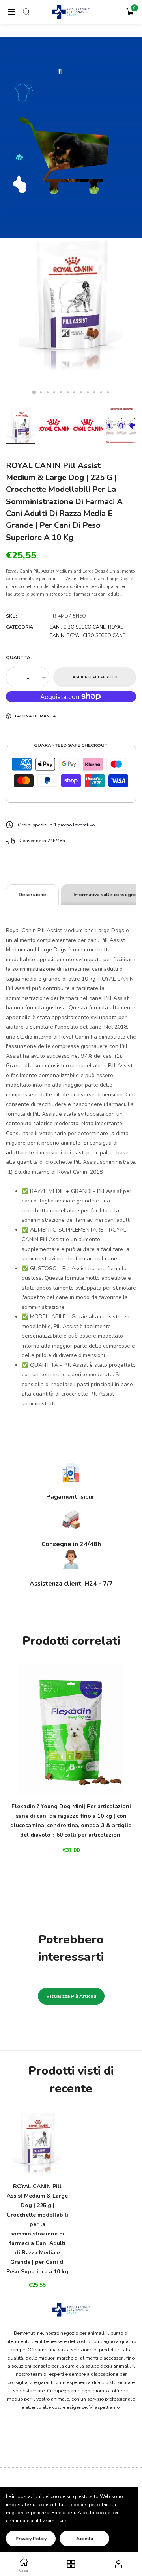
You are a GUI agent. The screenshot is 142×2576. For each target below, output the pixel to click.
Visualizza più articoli (71, 1996)
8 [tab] (81, 392)
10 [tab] (94, 392)
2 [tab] (41, 392)
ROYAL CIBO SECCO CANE (96, 635)
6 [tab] (68, 392)
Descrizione (32, 895)
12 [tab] (108, 392)
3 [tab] (48, 392)
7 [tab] (74, 392)
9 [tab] (88, 392)
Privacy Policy (31, 2539)
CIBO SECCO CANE (84, 627)
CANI (55, 627)
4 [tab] (54, 392)
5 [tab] (61, 392)
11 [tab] (101, 392)
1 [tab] (34, 392)
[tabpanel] (71, 322)
